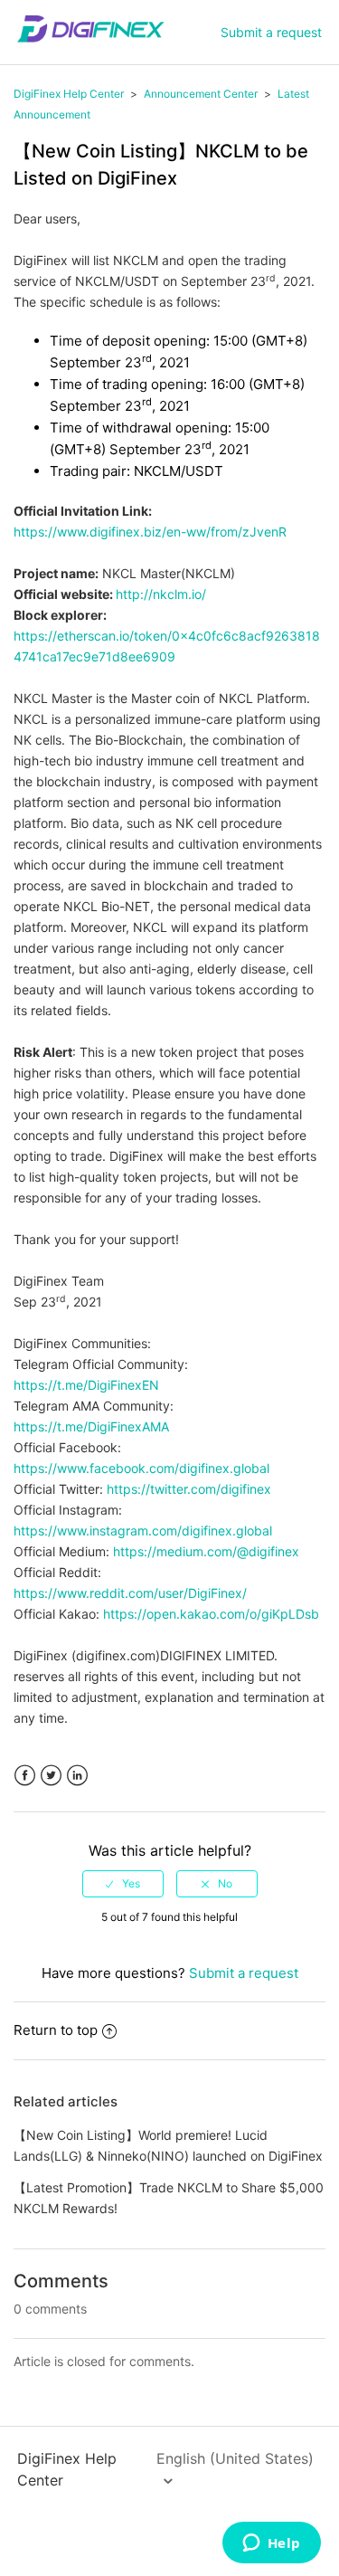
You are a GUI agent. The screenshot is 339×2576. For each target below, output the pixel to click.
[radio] (123, 1884)
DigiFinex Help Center (69, 94)
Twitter (51, 1776)
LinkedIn (77, 1776)
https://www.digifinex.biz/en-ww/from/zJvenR (150, 532)
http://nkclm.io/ (161, 594)
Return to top (56, 2030)
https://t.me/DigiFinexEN (86, 1385)
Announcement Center (201, 94)
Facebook (25, 1776)
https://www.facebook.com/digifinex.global (141, 1468)
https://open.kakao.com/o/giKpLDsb (211, 1614)
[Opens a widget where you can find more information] (271, 2544)
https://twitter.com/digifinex (189, 1489)
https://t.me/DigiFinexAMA (91, 1426)
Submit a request (271, 32)
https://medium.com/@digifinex (206, 1551)
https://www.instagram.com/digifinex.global (143, 1530)
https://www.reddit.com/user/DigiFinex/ (130, 1593)
